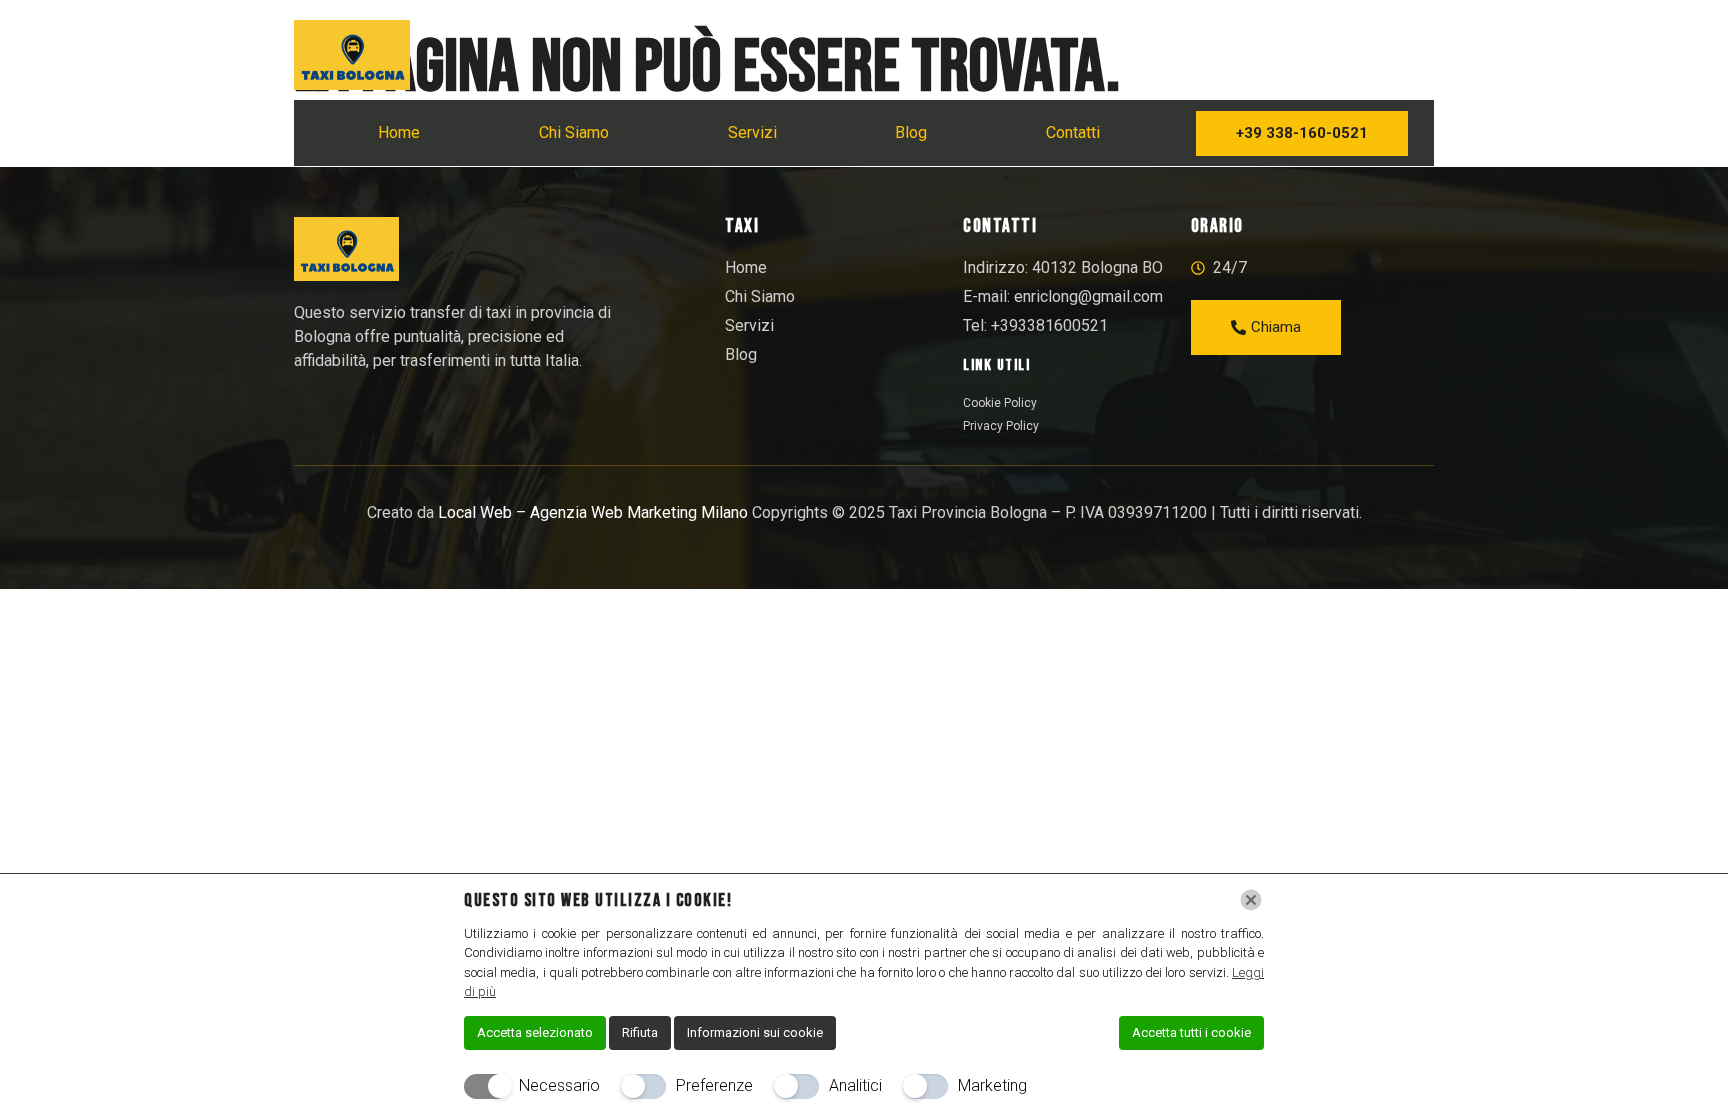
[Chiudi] (1251, 900)
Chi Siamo (574, 132)
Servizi (752, 132)
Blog (911, 132)
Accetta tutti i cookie (1191, 1032)
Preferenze (714, 1085)
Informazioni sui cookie (755, 1032)
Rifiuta (640, 1032)
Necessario (559, 1085)
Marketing (992, 1085)
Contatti (1073, 132)
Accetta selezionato (535, 1032)
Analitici (855, 1085)
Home (399, 132)
